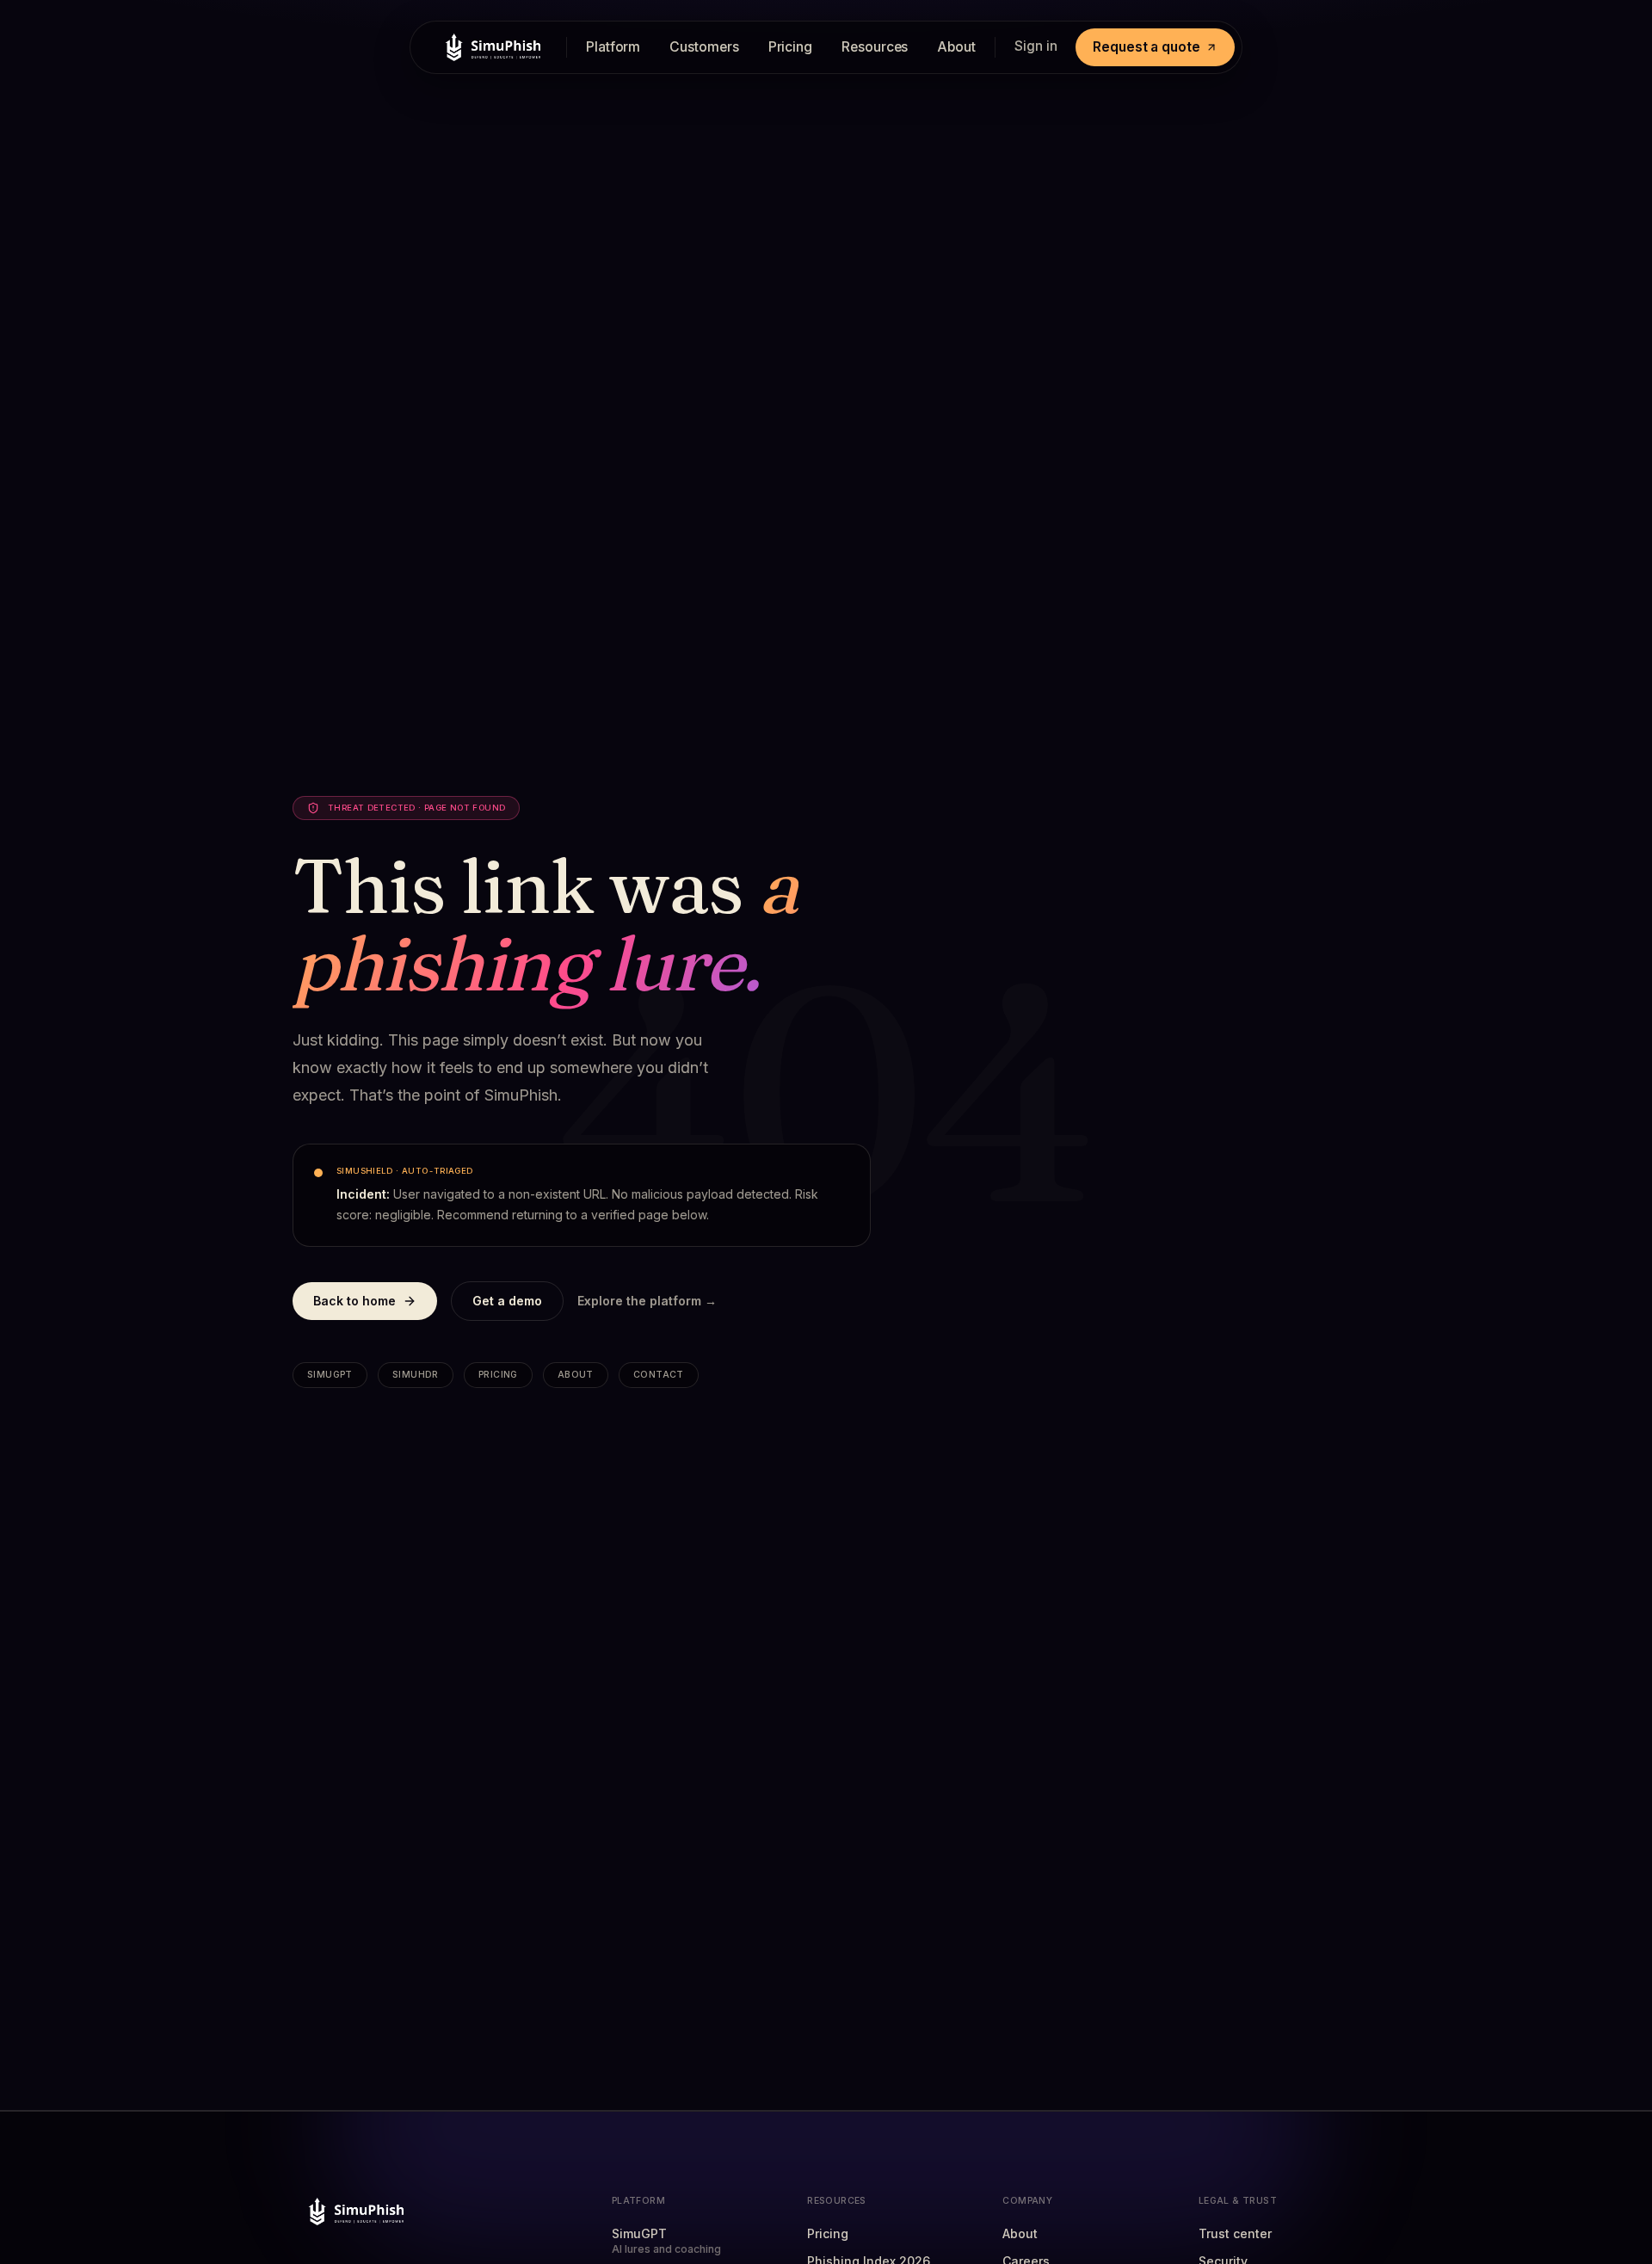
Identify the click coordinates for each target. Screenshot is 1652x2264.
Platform (613, 47)
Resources (875, 47)
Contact (659, 1375)
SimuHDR (416, 1375)
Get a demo (507, 1301)
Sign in (1036, 46)
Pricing (790, 47)
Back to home (354, 1301)
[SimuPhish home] (489, 47)
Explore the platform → (647, 1301)
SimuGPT (330, 1375)
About (956, 47)
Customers (704, 47)
